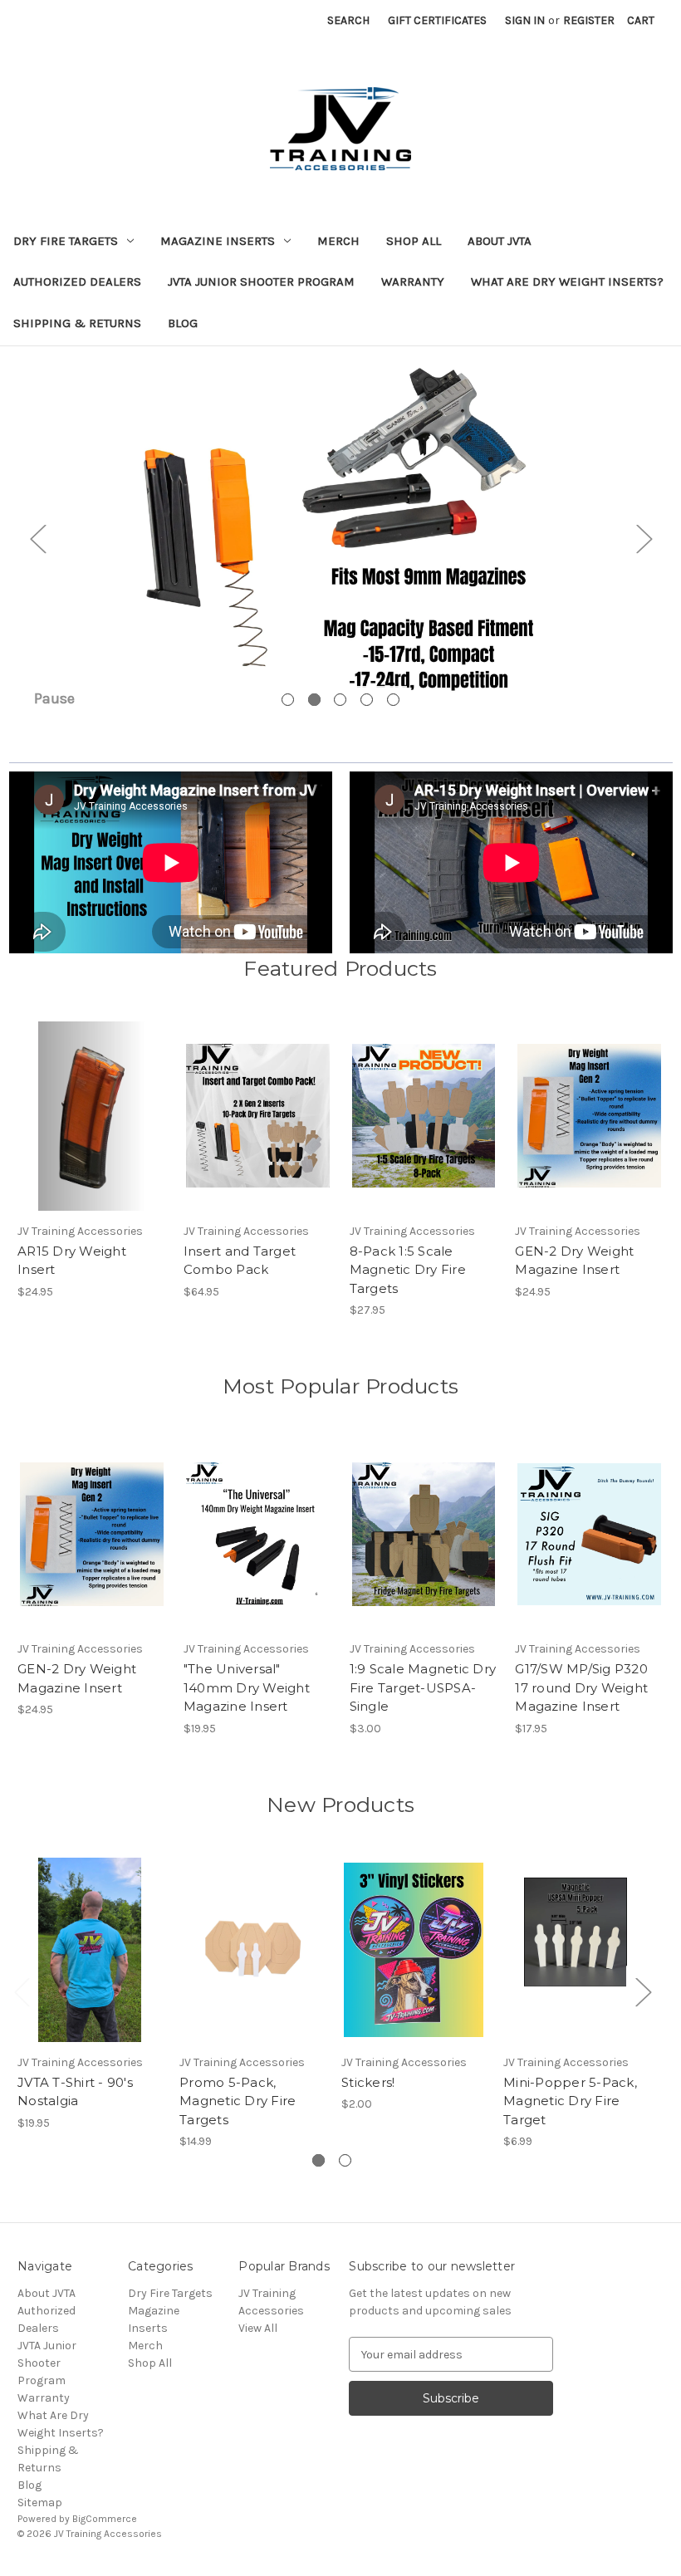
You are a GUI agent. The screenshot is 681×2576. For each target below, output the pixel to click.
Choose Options (257, 1130)
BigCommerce (105, 2519)
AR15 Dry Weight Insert (72, 1261)
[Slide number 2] (340, 538)
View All (258, 2328)
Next (644, 539)
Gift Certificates (437, 20)
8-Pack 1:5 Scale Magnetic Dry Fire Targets (408, 1270)
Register (589, 20)
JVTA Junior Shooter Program (261, 282)
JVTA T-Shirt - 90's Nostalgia (75, 2092)
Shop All (414, 241)
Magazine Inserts (218, 241)
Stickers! (368, 2082)
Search (348, 20)
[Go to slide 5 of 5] (393, 700)
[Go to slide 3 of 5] (340, 700)
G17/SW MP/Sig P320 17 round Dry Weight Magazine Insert (581, 1687)
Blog (183, 323)
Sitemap (40, 2503)
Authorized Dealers (77, 282)
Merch (338, 241)
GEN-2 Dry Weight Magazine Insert (574, 1261)
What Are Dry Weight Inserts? (567, 282)
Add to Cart (92, 1130)
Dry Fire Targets (66, 241)
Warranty (413, 282)
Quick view (91, 1101)
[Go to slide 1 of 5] (288, 700)
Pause (54, 698)
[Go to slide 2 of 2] (345, 2160)
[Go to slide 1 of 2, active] (318, 2160)
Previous (37, 539)
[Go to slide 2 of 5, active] (314, 700)
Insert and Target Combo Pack (240, 1261)
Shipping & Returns (77, 323)
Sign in (525, 20)
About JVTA (500, 241)
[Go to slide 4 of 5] (367, 700)
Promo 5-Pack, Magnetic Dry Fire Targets (238, 2101)
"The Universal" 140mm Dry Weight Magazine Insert (247, 1687)
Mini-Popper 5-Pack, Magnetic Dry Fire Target (570, 2101)
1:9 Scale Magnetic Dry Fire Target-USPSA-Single (423, 1687)
